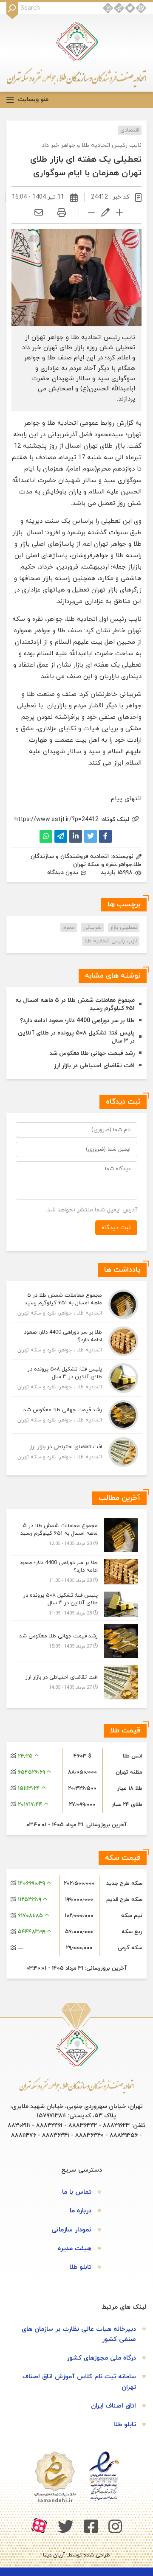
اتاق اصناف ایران (113, 2406)
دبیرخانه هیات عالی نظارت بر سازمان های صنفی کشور (79, 2334)
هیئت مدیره (75, 2249)
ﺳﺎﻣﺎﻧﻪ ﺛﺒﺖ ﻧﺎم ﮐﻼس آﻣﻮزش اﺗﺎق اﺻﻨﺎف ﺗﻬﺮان (79, 2382)
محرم (69, 928)
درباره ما (81, 2211)
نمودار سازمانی (71, 2230)
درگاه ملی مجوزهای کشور (101, 2358)
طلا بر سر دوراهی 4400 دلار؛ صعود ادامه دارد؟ (77, 1021)
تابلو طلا (80, 2267)
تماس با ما (77, 2192)
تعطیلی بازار (124, 928)
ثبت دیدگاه (116, 1228)
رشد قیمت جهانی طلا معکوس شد (92, 1053)
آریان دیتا (54, 2555)
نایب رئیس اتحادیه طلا (111, 941)
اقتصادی (130, 130)
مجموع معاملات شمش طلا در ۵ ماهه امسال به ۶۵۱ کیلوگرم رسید (75, 1004)
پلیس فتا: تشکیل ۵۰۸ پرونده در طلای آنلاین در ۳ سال (76, 1037)
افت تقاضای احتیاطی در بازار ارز (94, 1066)
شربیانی (92, 928)
